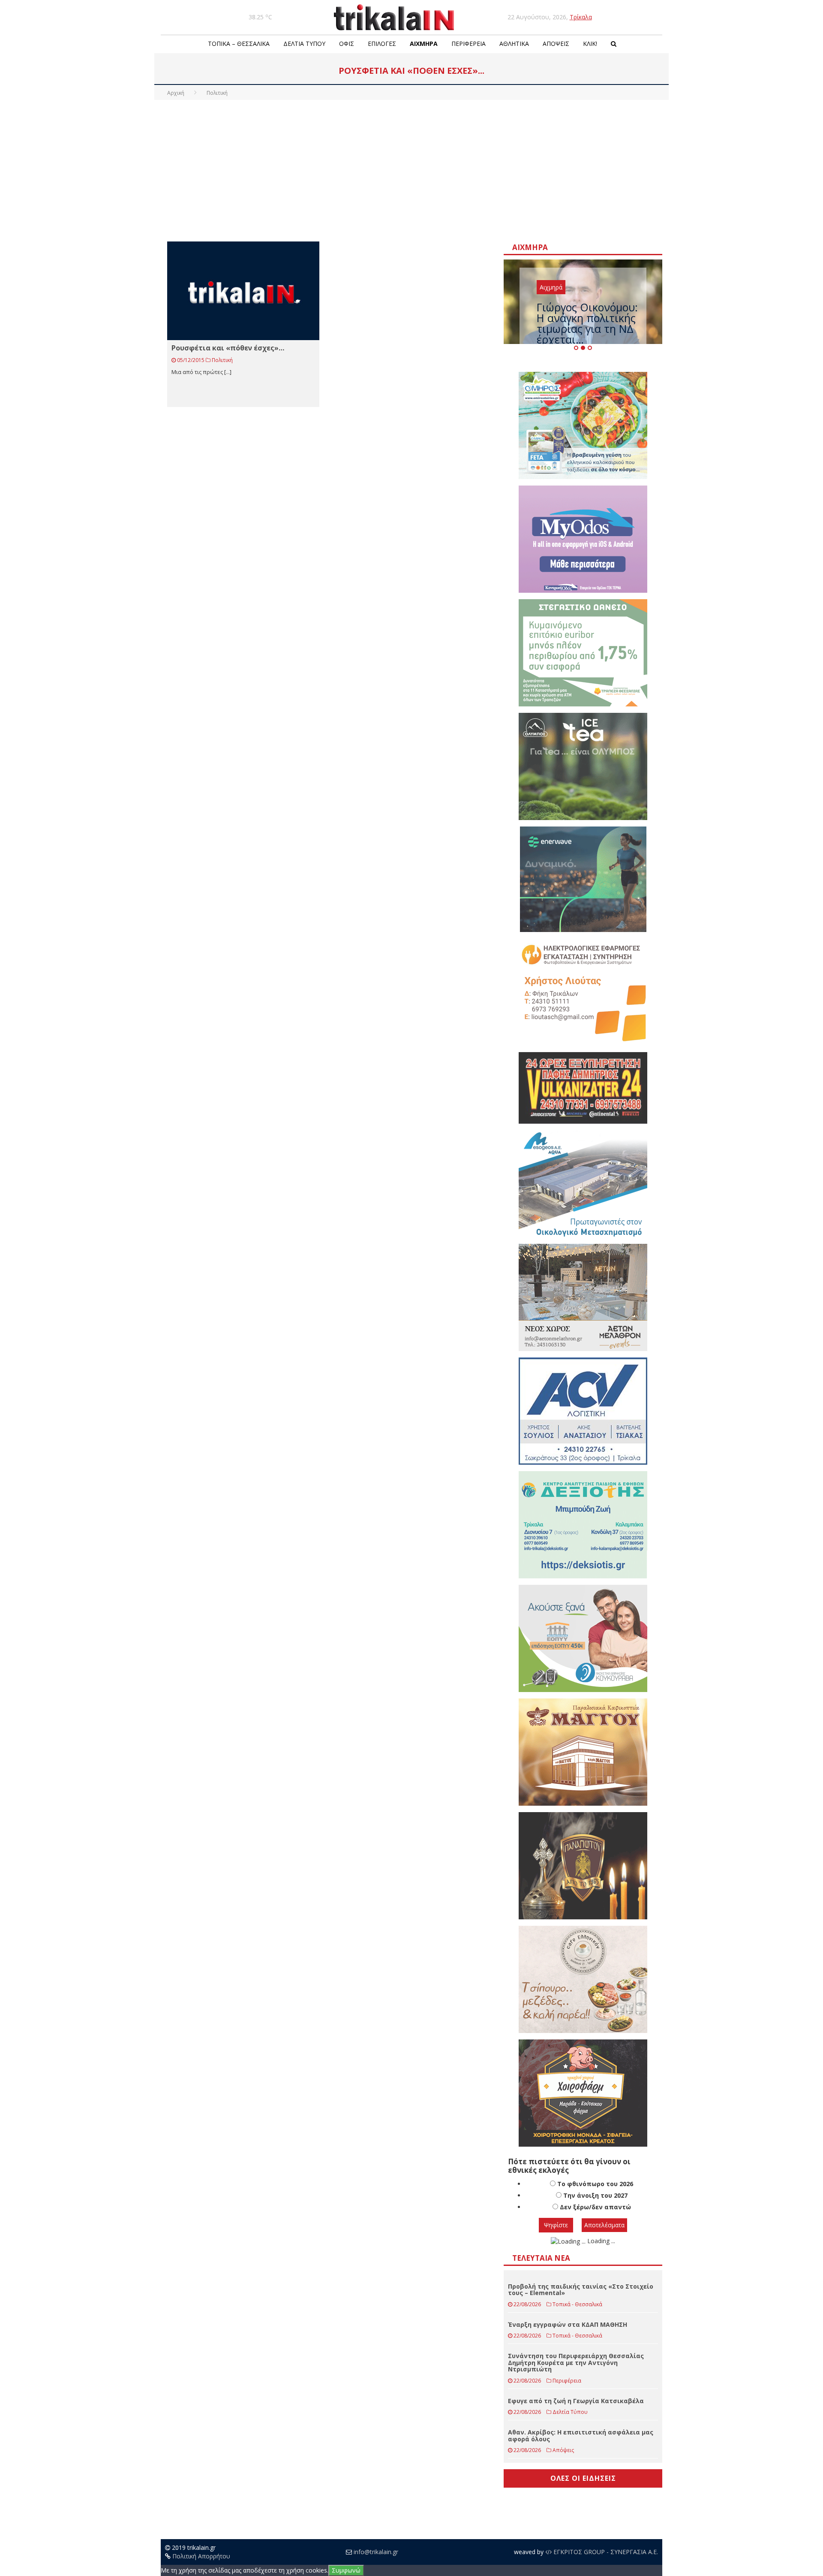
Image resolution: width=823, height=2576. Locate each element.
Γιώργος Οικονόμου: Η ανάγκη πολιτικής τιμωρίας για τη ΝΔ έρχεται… (587, 323)
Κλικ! (590, 44)
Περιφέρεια (469, 44)
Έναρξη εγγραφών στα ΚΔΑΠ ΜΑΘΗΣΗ (568, 2324)
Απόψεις (556, 44)
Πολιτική (222, 360)
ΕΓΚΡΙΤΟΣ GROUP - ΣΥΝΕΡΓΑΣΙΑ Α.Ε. (605, 2552)
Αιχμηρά (424, 44)
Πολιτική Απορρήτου (201, 2556)
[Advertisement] (411, 169)
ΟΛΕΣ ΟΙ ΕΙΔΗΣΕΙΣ (583, 2478)
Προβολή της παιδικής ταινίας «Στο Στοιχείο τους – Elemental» (581, 2289)
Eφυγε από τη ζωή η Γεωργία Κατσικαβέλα (576, 2401)
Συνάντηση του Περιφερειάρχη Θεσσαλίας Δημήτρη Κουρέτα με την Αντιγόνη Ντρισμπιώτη (576, 2362)
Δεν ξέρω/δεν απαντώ (595, 2207)
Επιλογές (382, 44)
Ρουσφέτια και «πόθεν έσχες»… (228, 348)
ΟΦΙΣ (347, 44)
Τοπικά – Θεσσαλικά (239, 44)
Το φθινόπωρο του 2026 (595, 2184)
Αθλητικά (514, 44)
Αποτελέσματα (604, 2225)
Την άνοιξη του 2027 (595, 2195)
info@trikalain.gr (376, 2552)
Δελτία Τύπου (304, 44)
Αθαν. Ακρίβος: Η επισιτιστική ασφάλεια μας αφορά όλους (581, 2435)
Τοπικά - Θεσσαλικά (577, 2304)
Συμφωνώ (346, 2570)
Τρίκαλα (581, 17)
